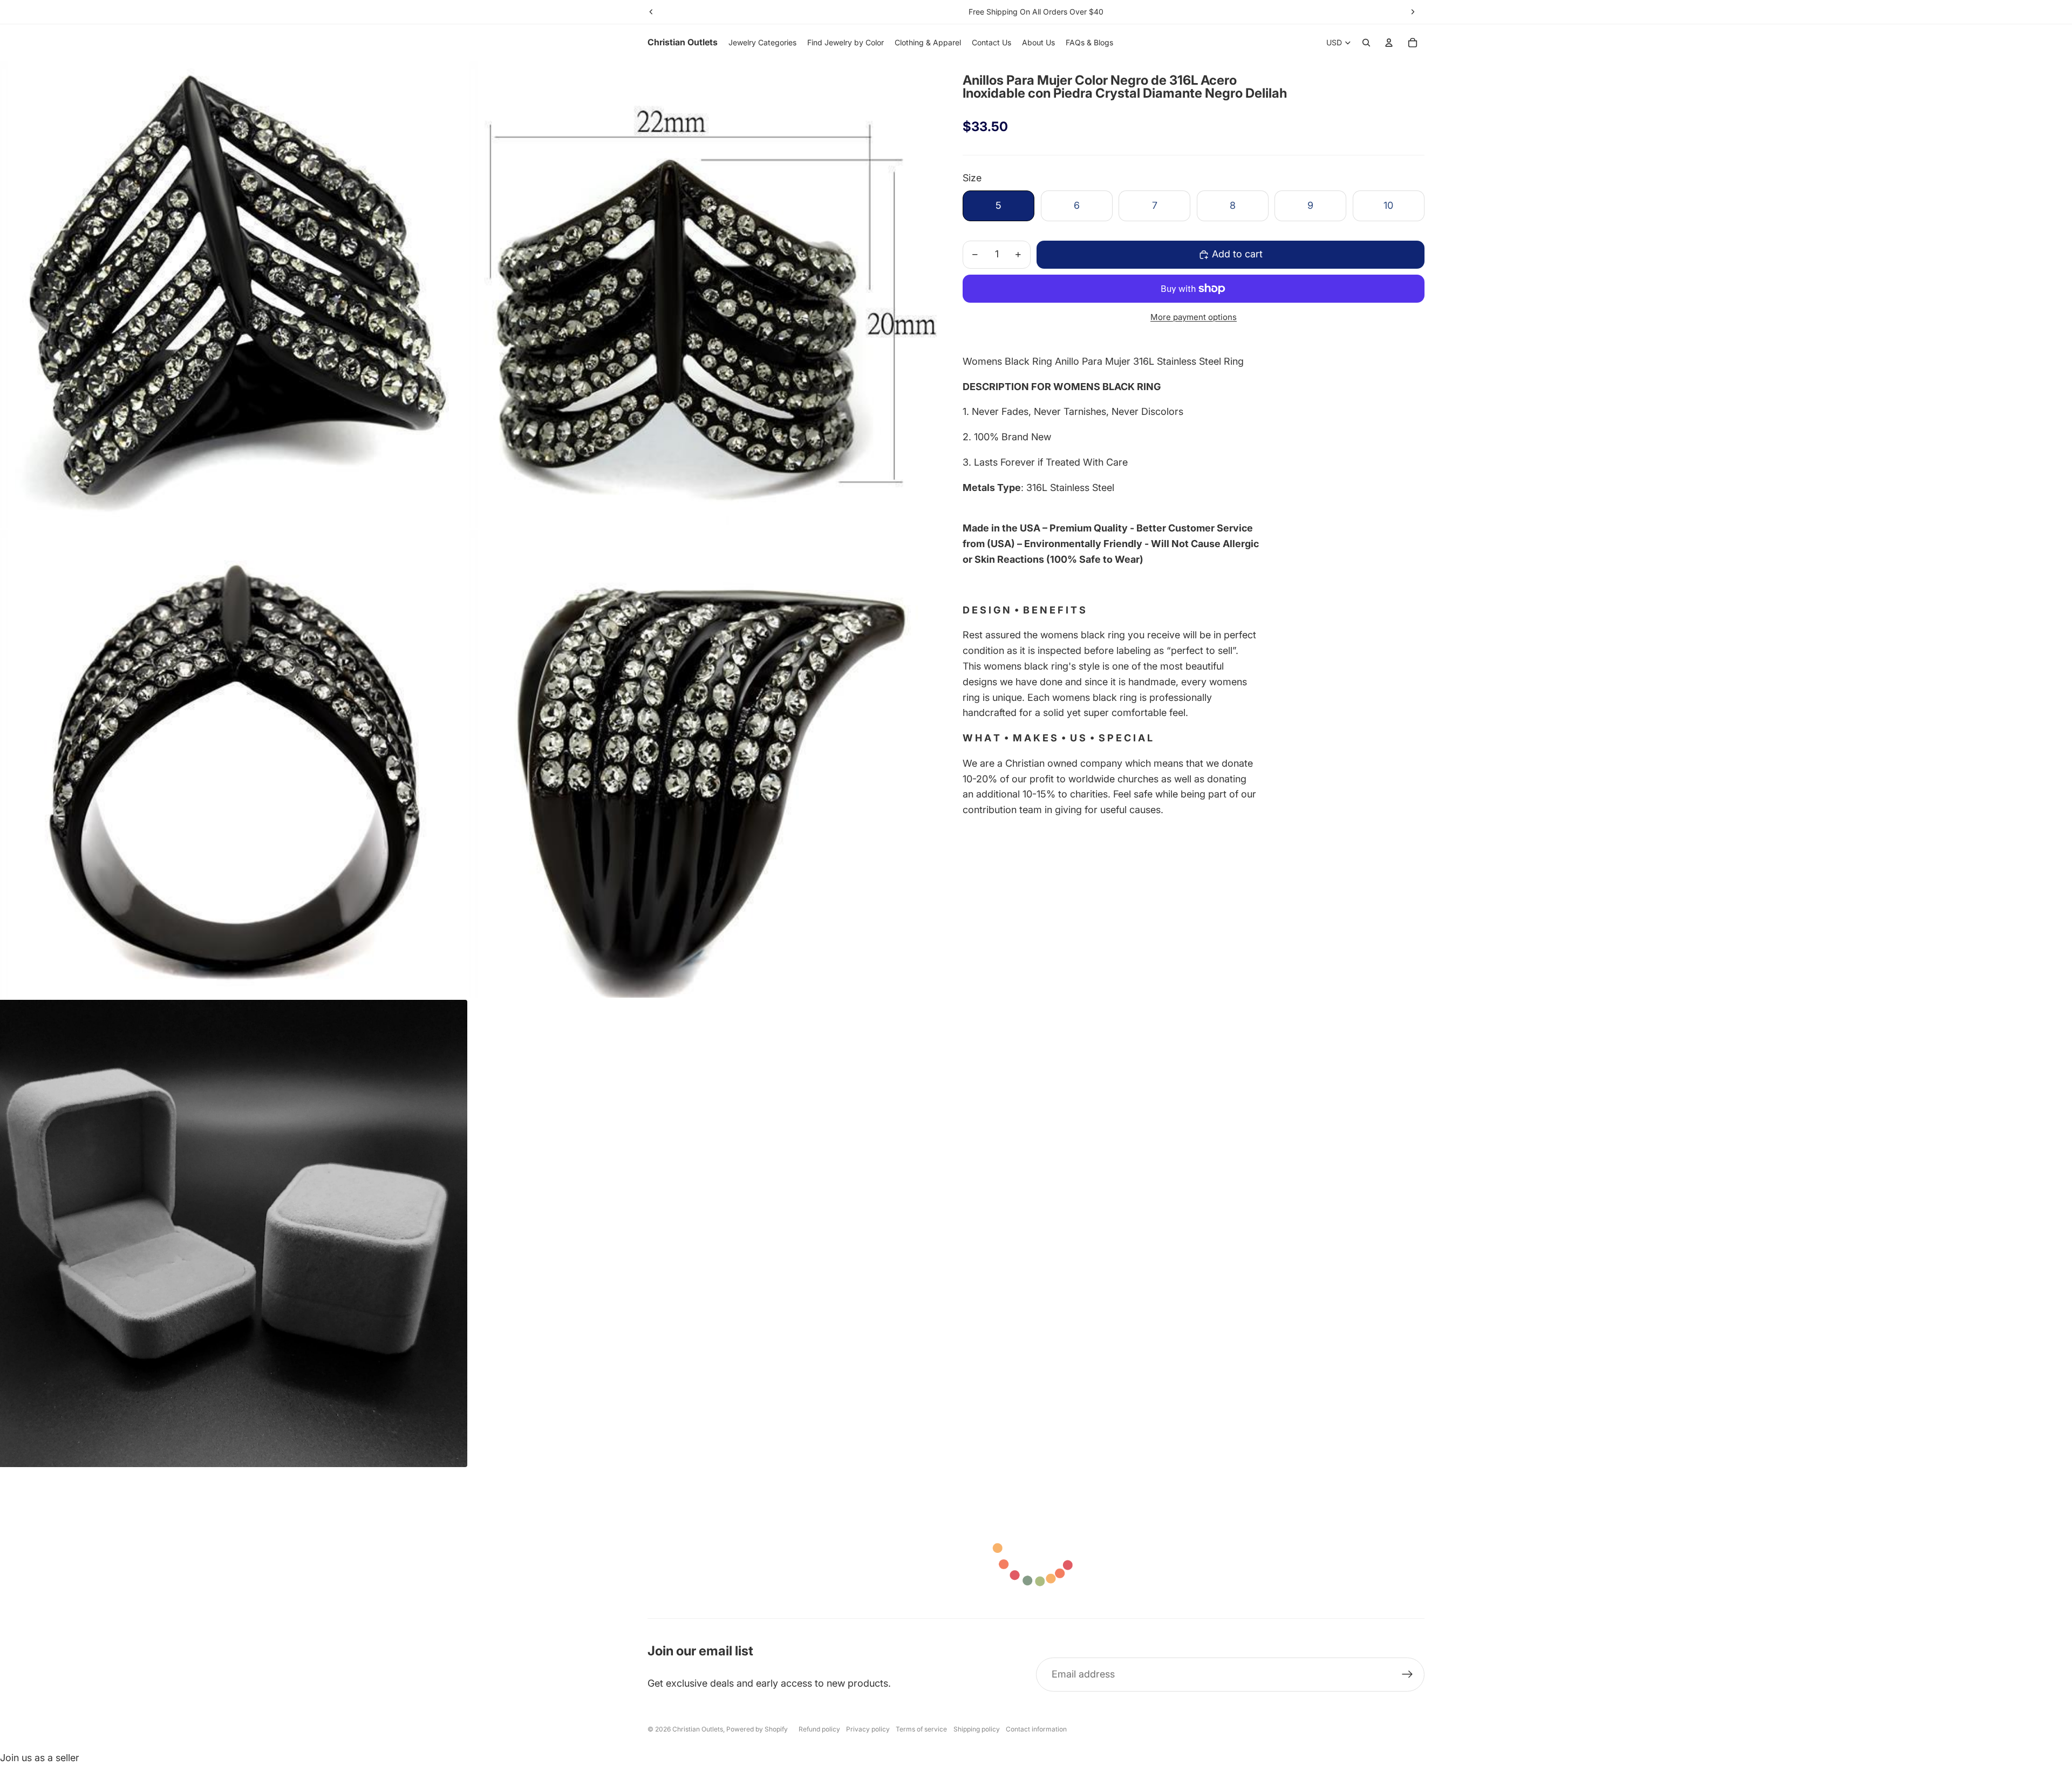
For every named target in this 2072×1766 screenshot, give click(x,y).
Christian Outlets (698, 1729)
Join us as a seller (40, 1758)
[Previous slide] (651, 12)
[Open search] (1366, 43)
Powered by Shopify (757, 1729)
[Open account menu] (1389, 43)
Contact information (1036, 1729)
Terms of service (921, 1729)
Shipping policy (977, 1729)
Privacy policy (868, 1729)
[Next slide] (1413, 12)
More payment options (1194, 317)
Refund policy (819, 1729)
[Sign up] (1408, 1675)
